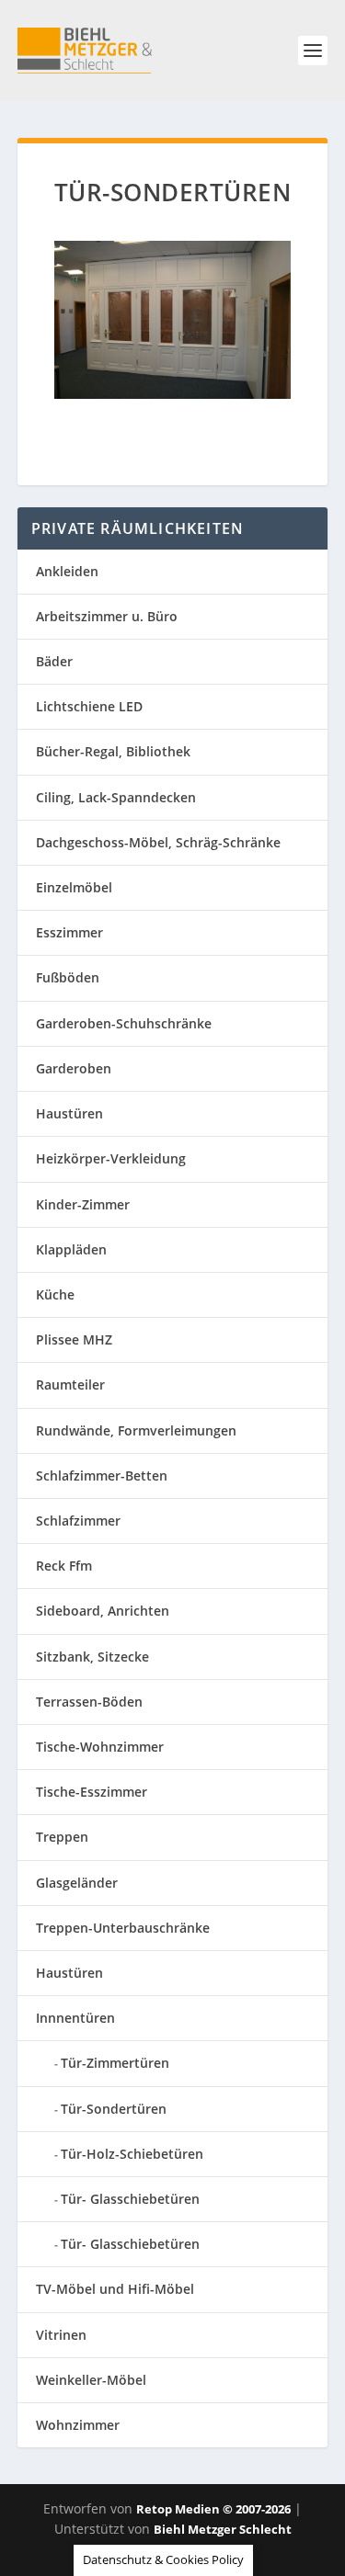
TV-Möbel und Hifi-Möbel (115, 2289)
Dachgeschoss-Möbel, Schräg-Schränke (158, 842)
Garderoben (74, 1068)
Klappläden (71, 1249)
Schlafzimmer (78, 1521)
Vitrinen (61, 2335)
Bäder (54, 661)
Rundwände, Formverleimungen (136, 1430)
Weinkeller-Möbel (91, 2380)
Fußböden (68, 977)
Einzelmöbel (74, 887)
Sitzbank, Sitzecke (92, 1657)
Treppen (62, 1837)
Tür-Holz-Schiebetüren (132, 2154)
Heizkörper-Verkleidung (111, 1158)
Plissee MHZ (74, 1339)
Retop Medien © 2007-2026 (213, 2509)
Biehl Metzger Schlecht (223, 2529)
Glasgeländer (77, 1883)
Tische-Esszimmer (92, 1792)
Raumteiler (70, 1384)
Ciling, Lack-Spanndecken (116, 797)
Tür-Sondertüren (114, 2109)
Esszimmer (69, 932)
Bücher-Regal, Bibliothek (113, 751)
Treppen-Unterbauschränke (123, 1928)
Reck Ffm (64, 1566)
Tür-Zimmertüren (115, 2063)
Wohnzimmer (78, 2425)
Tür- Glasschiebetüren (130, 2199)
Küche (55, 1294)
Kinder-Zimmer (83, 1204)
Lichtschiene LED (89, 706)
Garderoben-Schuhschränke (124, 1023)
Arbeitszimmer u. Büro (107, 616)
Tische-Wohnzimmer (100, 1747)
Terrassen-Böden (89, 1702)
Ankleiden (67, 571)
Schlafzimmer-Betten (102, 1475)
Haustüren (69, 1113)
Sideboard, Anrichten (103, 1611)
